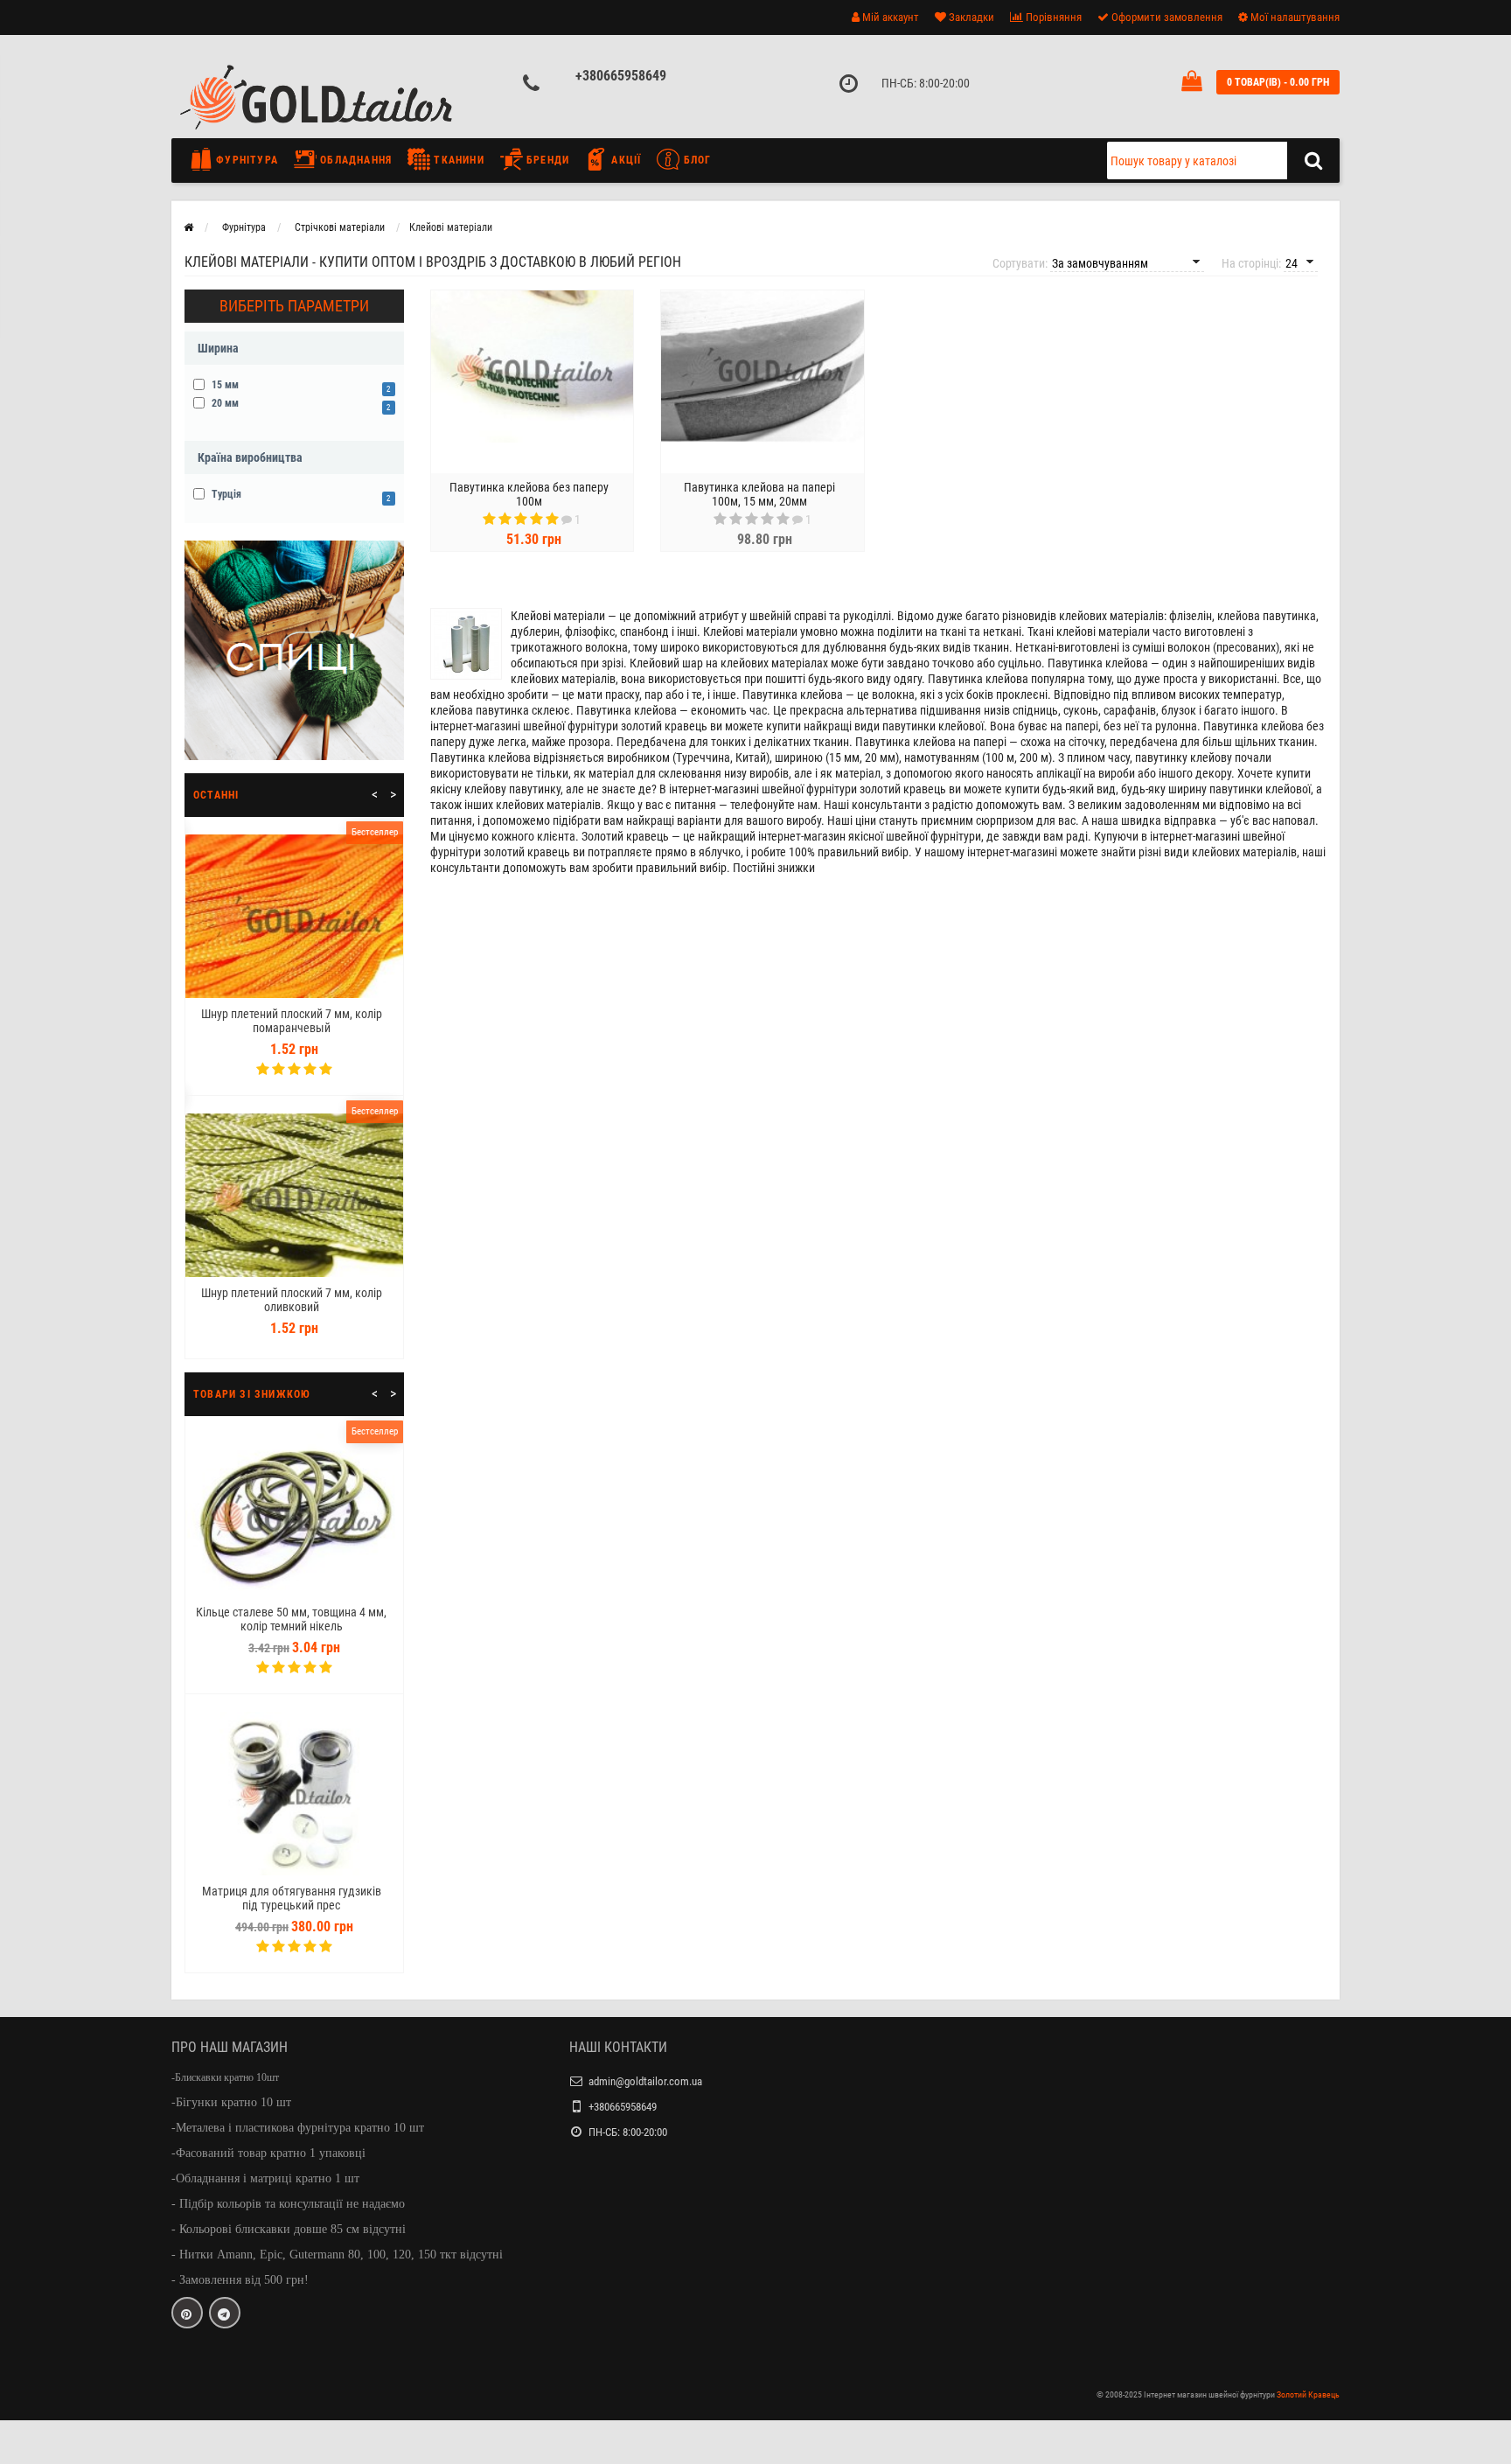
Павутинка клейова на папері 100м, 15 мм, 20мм (759, 494)
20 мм (299, 404)
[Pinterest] (187, 2313)
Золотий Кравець (1308, 2394)
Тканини (457, 160)
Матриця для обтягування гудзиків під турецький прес (292, 1898)
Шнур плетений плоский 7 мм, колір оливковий (292, 1300)
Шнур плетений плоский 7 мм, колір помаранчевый (292, 1021)
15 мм (299, 385)
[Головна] (188, 227)
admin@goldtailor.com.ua (645, 2081)
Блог (695, 160)
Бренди (546, 160)
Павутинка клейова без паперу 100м (529, 494)
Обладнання (354, 160)
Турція (299, 495)
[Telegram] (225, 2313)
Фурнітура (245, 160)
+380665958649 (621, 76)
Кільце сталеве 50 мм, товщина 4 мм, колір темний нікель (291, 1619)
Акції (624, 160)
